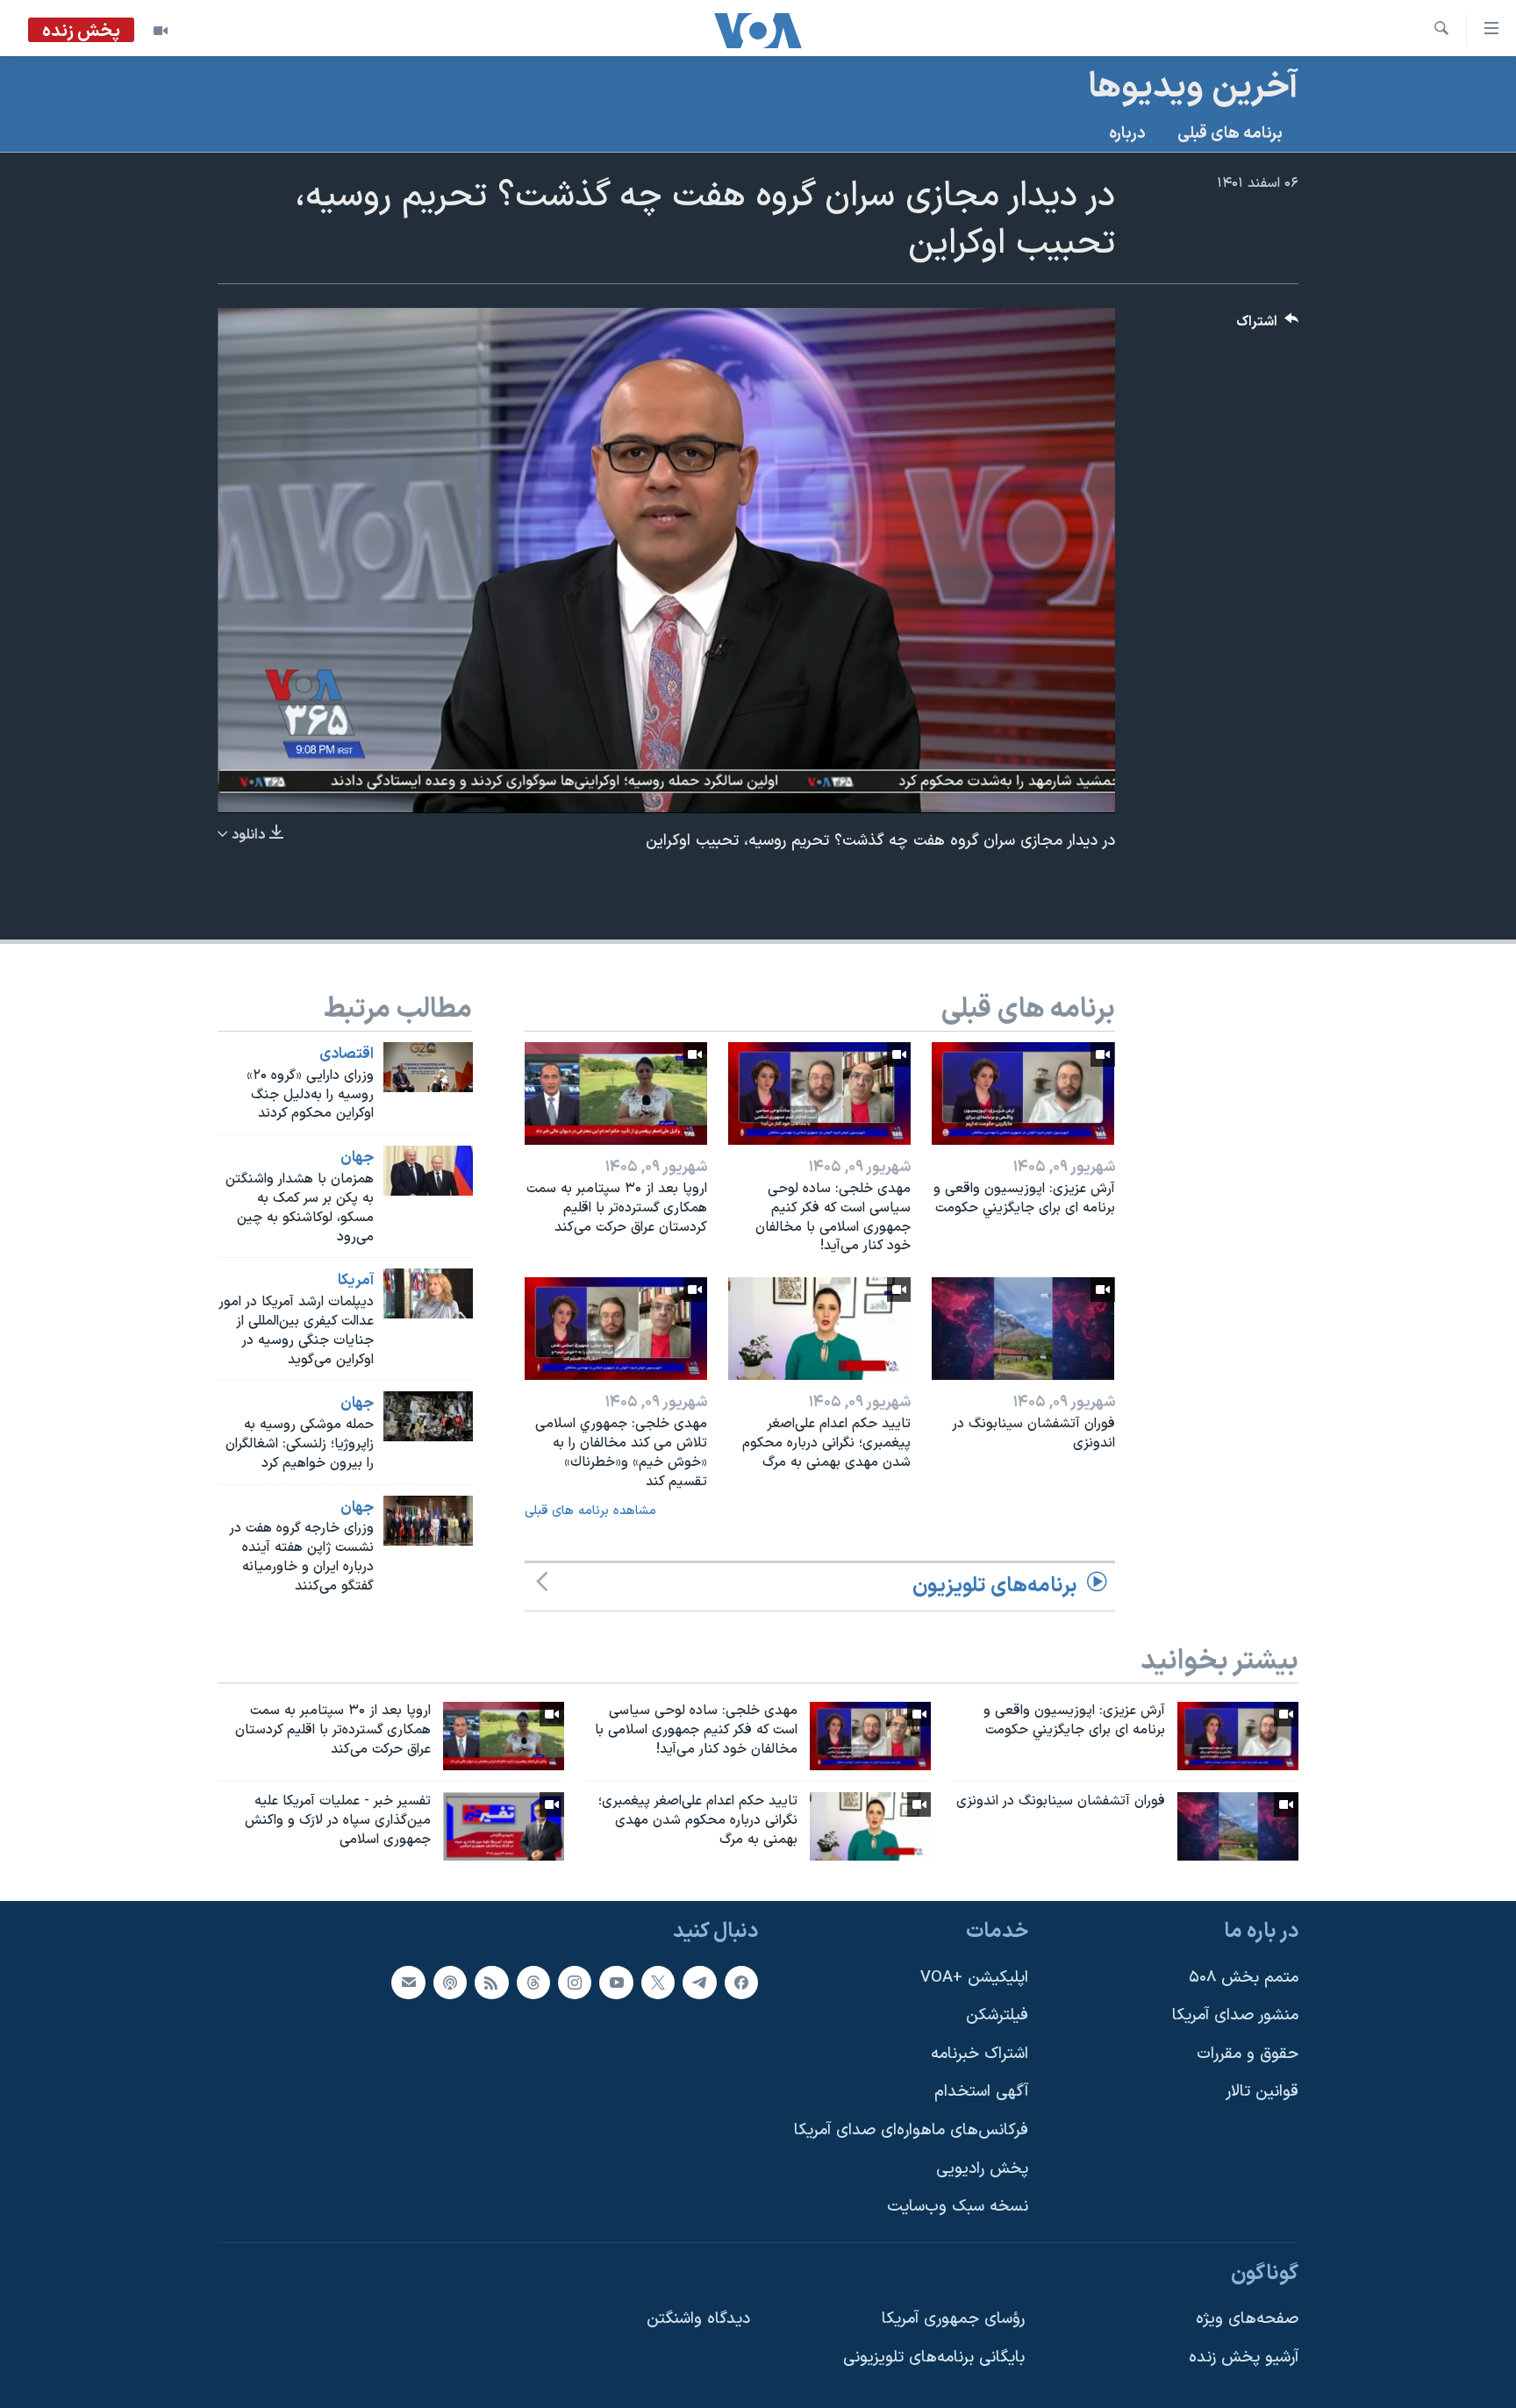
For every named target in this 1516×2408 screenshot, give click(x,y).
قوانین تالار (1262, 2092)
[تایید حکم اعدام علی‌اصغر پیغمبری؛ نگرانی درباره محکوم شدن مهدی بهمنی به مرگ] (819, 1329)
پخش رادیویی (982, 2168)
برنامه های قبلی (1230, 134)
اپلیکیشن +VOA (974, 1977)
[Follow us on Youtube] (616, 1982)
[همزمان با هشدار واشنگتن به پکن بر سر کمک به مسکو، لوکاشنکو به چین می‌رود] (428, 1171)
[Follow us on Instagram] (575, 1982)
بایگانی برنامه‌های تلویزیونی (934, 2358)
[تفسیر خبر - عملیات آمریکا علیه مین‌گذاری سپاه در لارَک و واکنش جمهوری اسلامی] (504, 1826)
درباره (1127, 134)
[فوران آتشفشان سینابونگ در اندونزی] (1023, 1329)
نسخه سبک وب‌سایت (958, 2207)
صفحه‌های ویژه (1247, 2319)
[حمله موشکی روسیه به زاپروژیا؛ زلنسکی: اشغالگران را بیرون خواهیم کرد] (428, 1416)
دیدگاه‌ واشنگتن (698, 2319)
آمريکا (356, 1281)
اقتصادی (347, 1054)
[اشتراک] (408, 1982)
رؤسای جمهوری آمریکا (953, 2319)
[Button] (1268, 326)
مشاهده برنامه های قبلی (590, 1511)
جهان (357, 1158)
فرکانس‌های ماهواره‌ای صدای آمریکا (911, 2130)
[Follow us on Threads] (533, 1982)
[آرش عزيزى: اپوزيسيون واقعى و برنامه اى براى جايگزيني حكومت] (1023, 1093)
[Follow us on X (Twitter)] (658, 1982)
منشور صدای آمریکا (1235, 2015)
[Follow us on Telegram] (699, 1982)
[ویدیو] (161, 31)
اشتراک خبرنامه (980, 2053)
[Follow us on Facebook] (741, 1982)
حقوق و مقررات (1248, 2053)
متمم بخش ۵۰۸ (1244, 1977)
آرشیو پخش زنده (1244, 2358)
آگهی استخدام (981, 2092)
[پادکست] (450, 1982)
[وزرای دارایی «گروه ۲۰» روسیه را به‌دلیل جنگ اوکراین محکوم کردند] (428, 1067)
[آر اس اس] (491, 1982)
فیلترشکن (997, 2015)
